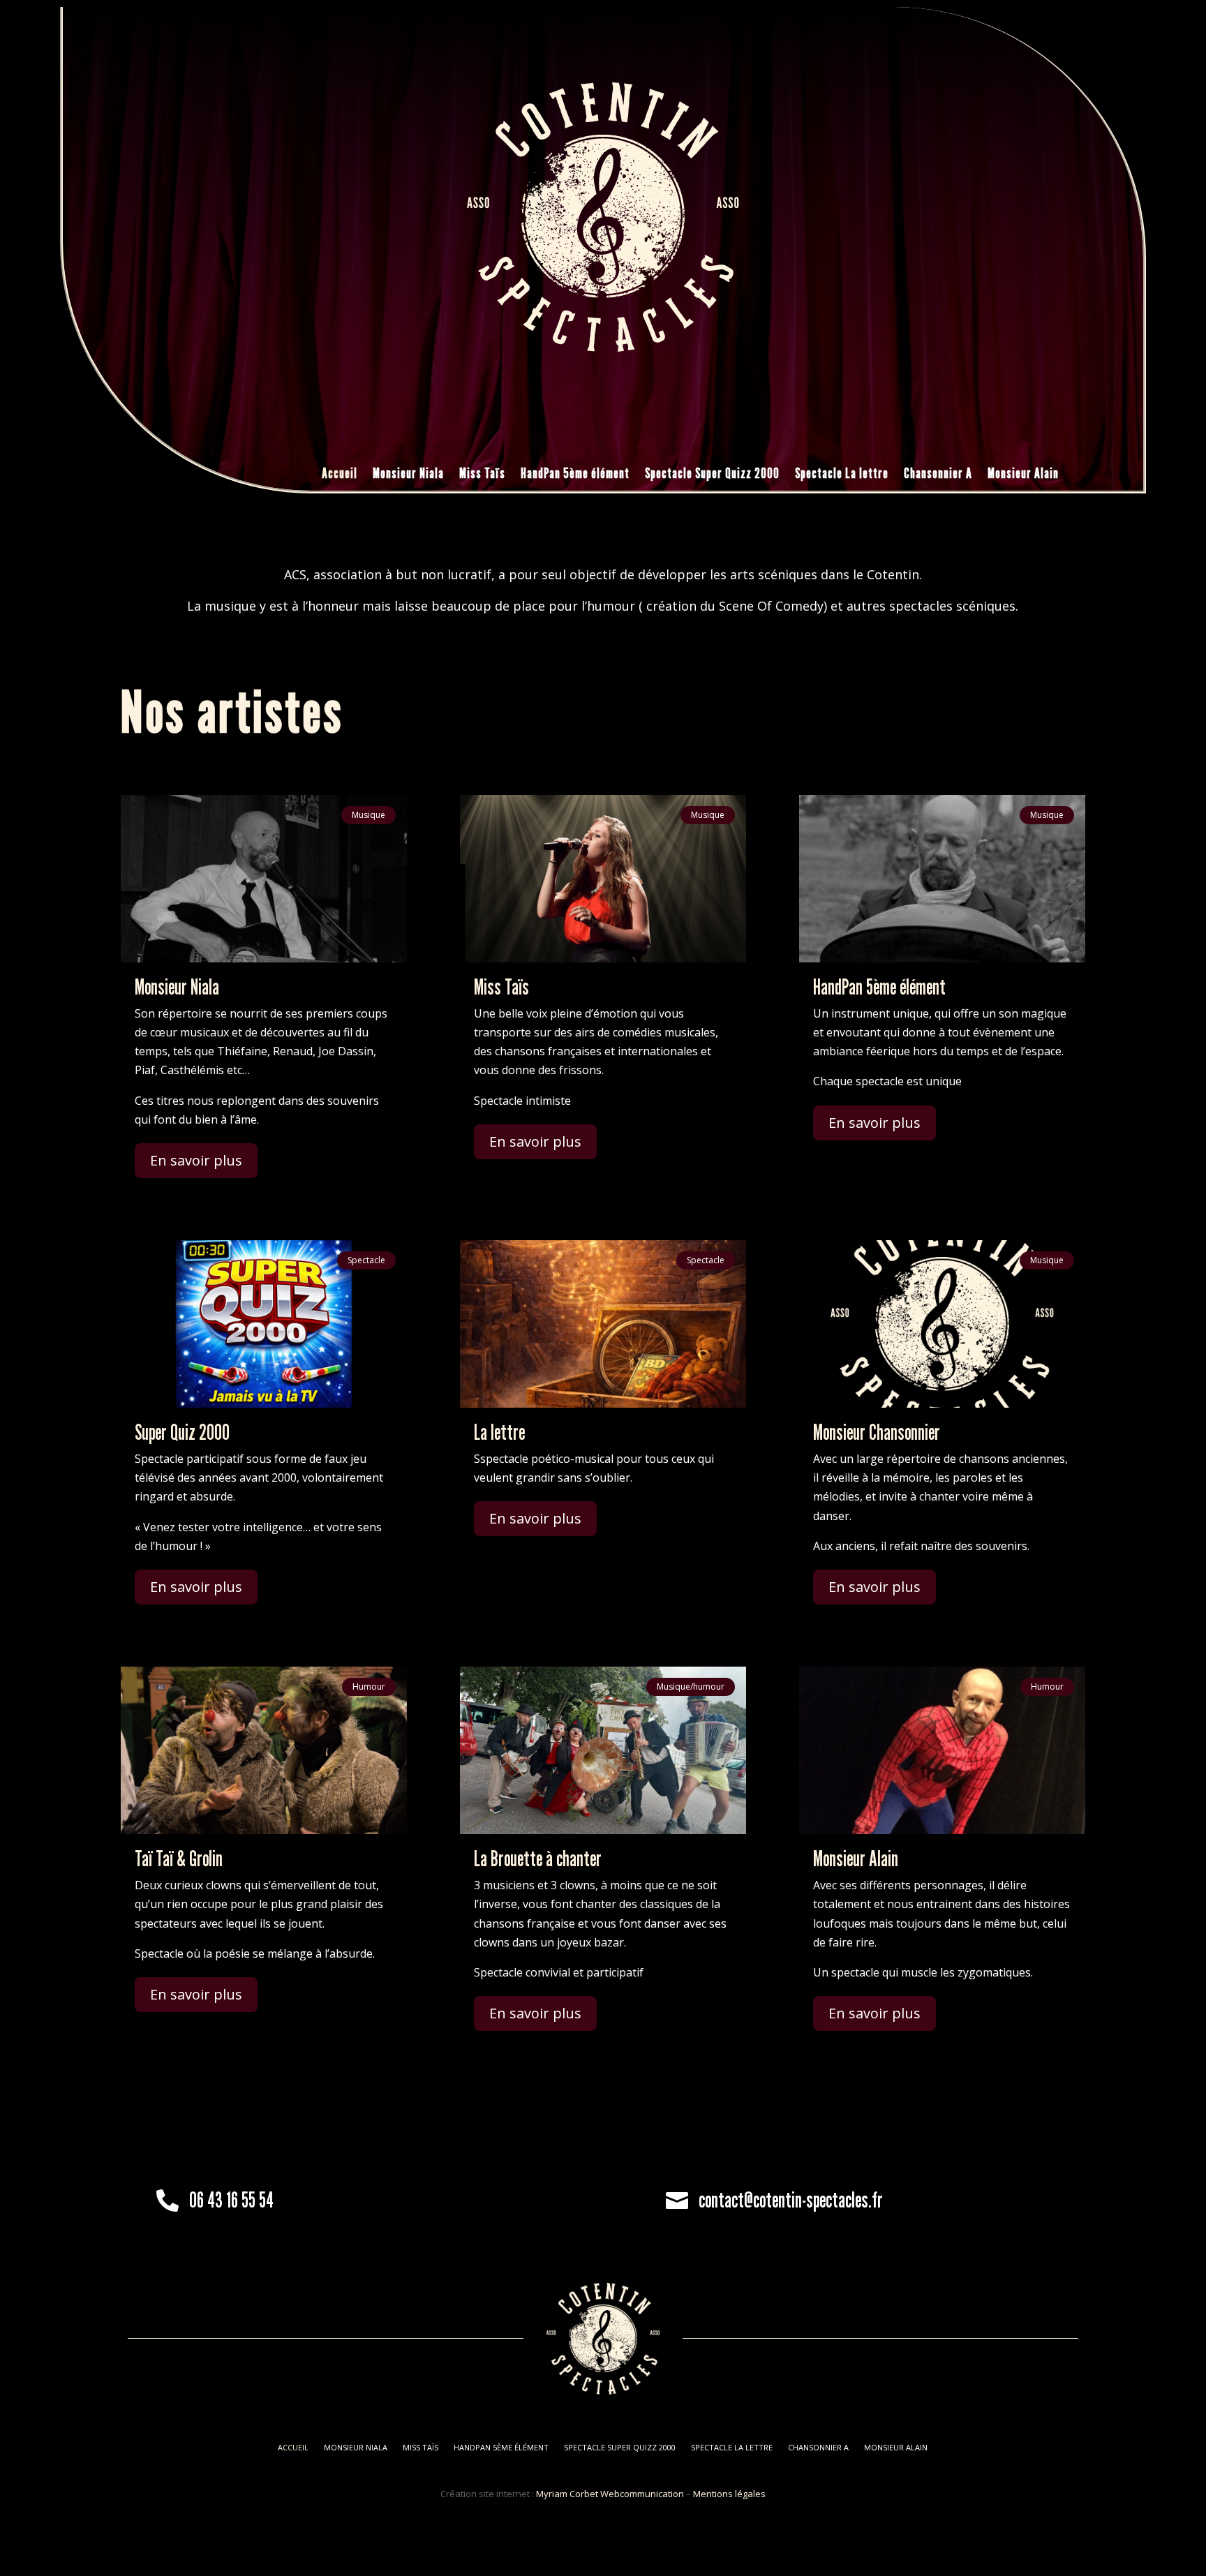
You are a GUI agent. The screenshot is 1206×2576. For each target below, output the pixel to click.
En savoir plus (196, 1160)
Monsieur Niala (408, 475)
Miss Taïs (482, 475)
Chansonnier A (938, 475)
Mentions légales (729, 2494)
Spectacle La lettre (842, 475)
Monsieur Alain (1023, 475)
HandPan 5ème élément (575, 475)
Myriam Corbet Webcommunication (609, 2494)
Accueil (340, 475)
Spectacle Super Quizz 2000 (712, 475)
